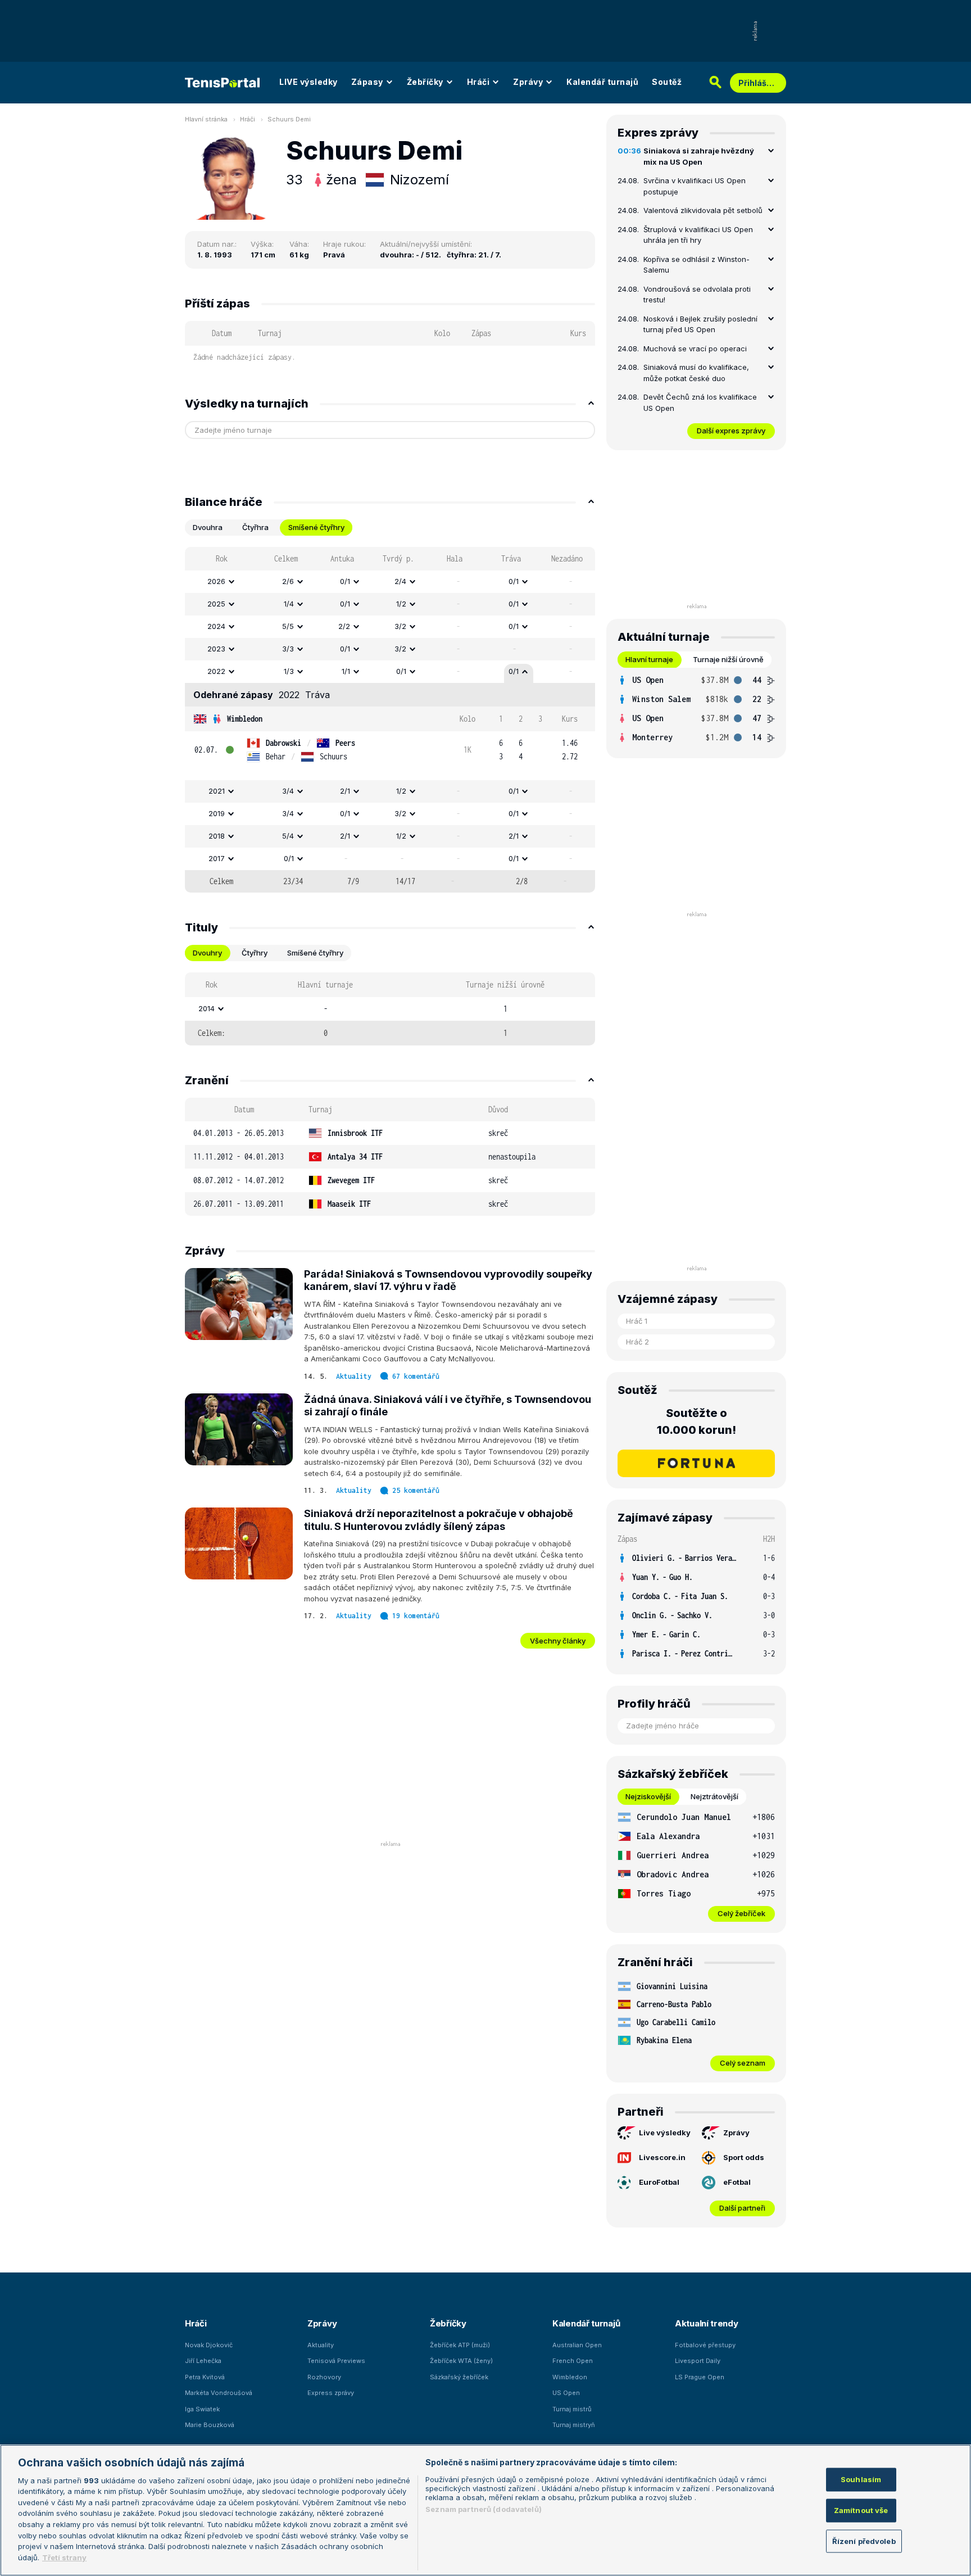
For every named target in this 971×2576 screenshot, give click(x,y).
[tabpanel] (390, 720)
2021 (217, 791)
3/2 (400, 626)
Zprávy (528, 82)
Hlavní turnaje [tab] (649, 659)
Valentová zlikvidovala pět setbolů (703, 210)
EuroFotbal (659, 2182)
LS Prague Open (700, 2377)
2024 (216, 626)
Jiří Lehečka (203, 2361)
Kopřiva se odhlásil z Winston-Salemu (697, 265)
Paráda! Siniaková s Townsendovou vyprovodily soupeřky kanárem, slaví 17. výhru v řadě (448, 1280)
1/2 (401, 604)
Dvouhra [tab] (208, 527)
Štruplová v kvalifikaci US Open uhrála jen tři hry (698, 235)
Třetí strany (64, 2557)
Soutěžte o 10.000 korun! (697, 1421)
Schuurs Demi (289, 119)
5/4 (288, 836)
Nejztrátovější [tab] (714, 1796)
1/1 (346, 671)
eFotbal (737, 2182)
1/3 (289, 671)
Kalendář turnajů (602, 82)
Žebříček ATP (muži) (460, 2345)
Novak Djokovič (209, 2345)
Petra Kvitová (205, 2377)
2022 (216, 671)
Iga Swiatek (202, 2409)
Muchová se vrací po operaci (695, 348)
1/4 (289, 604)
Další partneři (742, 2208)
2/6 (288, 581)
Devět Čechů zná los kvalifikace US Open (700, 402)
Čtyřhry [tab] (255, 953)
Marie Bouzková (210, 2425)
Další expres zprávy (731, 431)
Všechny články (558, 1641)
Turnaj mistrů (572, 2409)
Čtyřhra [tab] (255, 527)
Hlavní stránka (206, 119)
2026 (216, 581)
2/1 (345, 791)
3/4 (288, 791)
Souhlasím (861, 2479)
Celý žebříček (741, 1913)
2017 (217, 858)
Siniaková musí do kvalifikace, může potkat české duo (696, 373)
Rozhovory (324, 2377)
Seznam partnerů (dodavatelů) (484, 2509)
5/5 (288, 626)
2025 (216, 604)
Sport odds (744, 2157)
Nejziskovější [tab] (648, 1796)
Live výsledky (665, 2133)
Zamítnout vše (861, 2510)
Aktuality (354, 1376)
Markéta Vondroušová (219, 2393)
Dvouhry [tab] (207, 953)
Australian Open (577, 2345)
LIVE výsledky (308, 82)
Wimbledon (245, 719)
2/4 (400, 581)
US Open (566, 2393)
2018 (217, 836)
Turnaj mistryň (574, 2425)
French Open (573, 2361)
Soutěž (667, 82)
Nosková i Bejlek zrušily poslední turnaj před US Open (700, 324)
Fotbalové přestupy (705, 2345)
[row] (390, 582)
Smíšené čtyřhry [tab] (316, 527)
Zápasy (367, 82)
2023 (216, 649)
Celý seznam (743, 2063)
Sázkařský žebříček (459, 2377)
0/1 (345, 581)
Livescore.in (662, 2157)
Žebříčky (425, 82)
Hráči (478, 82)
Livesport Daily (698, 2361)
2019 (217, 813)
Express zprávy (331, 2393)
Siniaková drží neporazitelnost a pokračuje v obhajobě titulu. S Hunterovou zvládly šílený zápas (439, 1520)
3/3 (288, 649)
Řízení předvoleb (864, 2541)
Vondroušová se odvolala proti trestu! (697, 295)
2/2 (344, 626)
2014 (207, 1008)
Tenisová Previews (336, 2361)
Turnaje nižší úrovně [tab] (728, 659)
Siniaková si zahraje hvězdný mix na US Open (699, 156)
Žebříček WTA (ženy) (461, 2361)
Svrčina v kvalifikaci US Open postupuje (695, 186)
